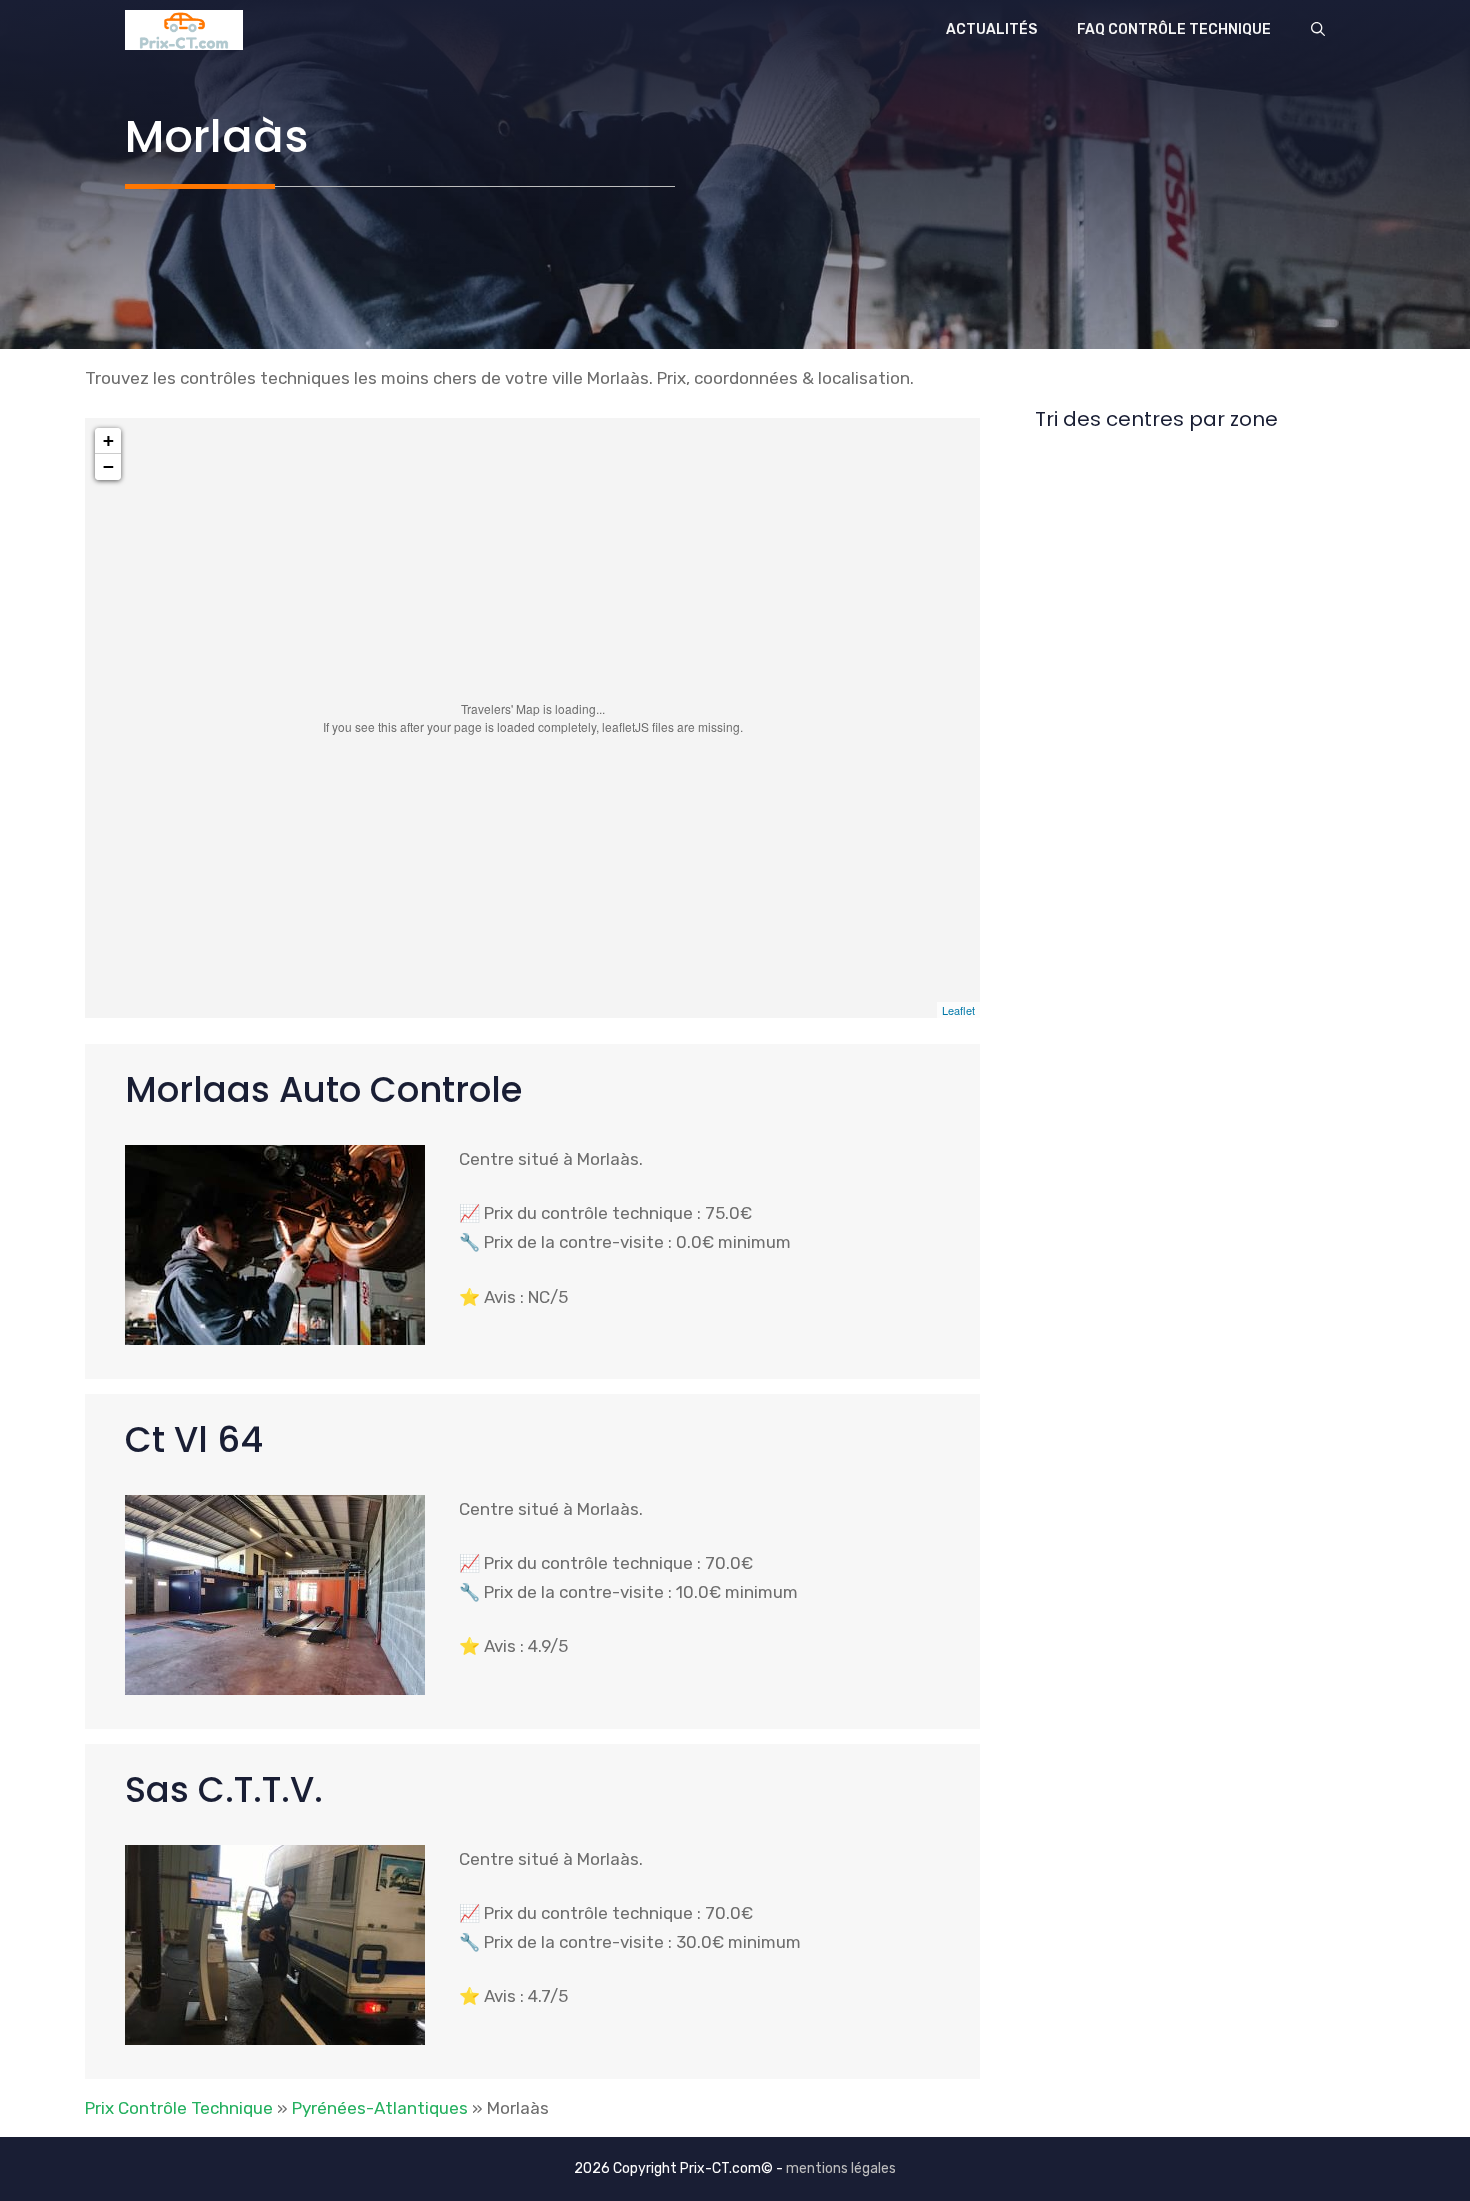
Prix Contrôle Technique (179, 2108)
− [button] (108, 466)
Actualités (991, 29)
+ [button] (108, 440)
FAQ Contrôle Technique (1174, 29)
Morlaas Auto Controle (323, 1089)
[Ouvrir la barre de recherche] (1318, 30)
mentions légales (841, 2168)
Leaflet (958, 1010)
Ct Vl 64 (194, 1439)
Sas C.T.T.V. (224, 1789)
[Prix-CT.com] (184, 30)
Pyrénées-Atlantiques (380, 2108)
